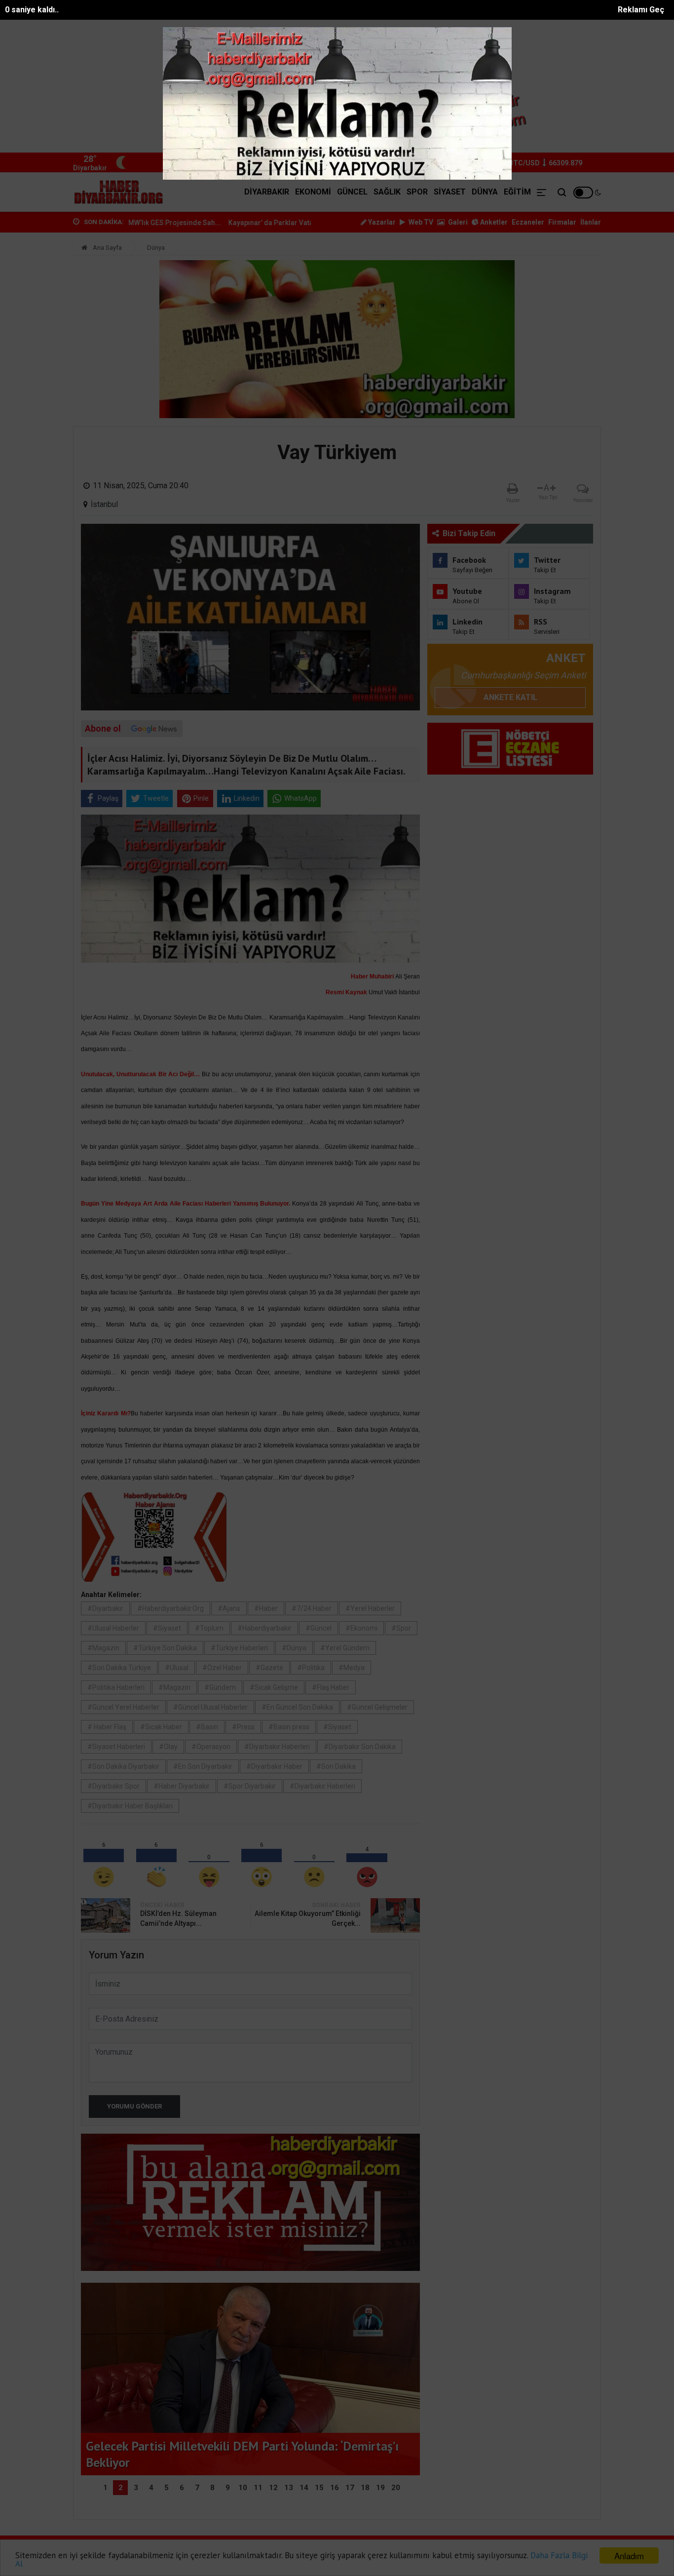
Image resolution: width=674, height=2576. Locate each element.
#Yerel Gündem (345, 1648)
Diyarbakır (267, 192)
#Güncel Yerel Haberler (123, 1707)
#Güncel (318, 1628)
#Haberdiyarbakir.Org (170, 1608)
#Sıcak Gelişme (274, 1687)
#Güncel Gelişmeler (377, 1707)
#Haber (266, 1608)
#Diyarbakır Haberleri (277, 1747)
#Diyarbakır (105, 1608)
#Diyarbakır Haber (274, 1766)
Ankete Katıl (510, 697)
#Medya (352, 1668)
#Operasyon (211, 1747)
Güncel (352, 192)
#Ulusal (177, 1668)
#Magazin (103, 1648)
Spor (417, 192)
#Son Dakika (336, 1766)
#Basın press (289, 1727)
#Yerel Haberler (370, 1608)
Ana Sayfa (107, 248)
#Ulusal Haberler (113, 1628)
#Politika (311, 1668)
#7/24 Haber (312, 1608)
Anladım (629, 2556)
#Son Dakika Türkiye (119, 1668)
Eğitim (517, 192)
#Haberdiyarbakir (264, 1628)
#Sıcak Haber (161, 1727)
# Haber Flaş (107, 1727)
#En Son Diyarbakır (203, 1766)
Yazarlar (381, 222)
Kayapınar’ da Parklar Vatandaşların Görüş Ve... (211, 223)
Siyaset (450, 192)
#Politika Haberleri (116, 1687)
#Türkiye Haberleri (239, 1648)
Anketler (493, 222)
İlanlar (591, 222)
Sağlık (387, 192)
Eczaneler (528, 222)
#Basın (207, 1727)
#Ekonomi (361, 1628)
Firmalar (562, 222)
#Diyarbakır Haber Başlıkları (130, 1806)
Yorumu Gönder (134, 2106)
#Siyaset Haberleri (116, 1747)
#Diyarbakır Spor (113, 1786)
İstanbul (104, 504)
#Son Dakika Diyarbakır (123, 1766)
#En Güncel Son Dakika (297, 1707)
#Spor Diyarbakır (250, 1786)
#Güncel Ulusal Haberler (210, 1707)
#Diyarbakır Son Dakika (360, 1747)
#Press (243, 1727)
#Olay (168, 1747)
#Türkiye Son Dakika (165, 1648)
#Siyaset (167, 1628)
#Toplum (209, 1628)
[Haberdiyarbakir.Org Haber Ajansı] (119, 192)
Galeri (457, 222)
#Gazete (269, 1668)
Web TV (420, 222)
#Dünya (294, 1648)
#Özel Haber (222, 1668)
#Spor (401, 1628)
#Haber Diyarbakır (182, 1786)
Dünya (485, 192)
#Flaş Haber (331, 1687)
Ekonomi (313, 192)
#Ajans (229, 1608)
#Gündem (220, 1687)
